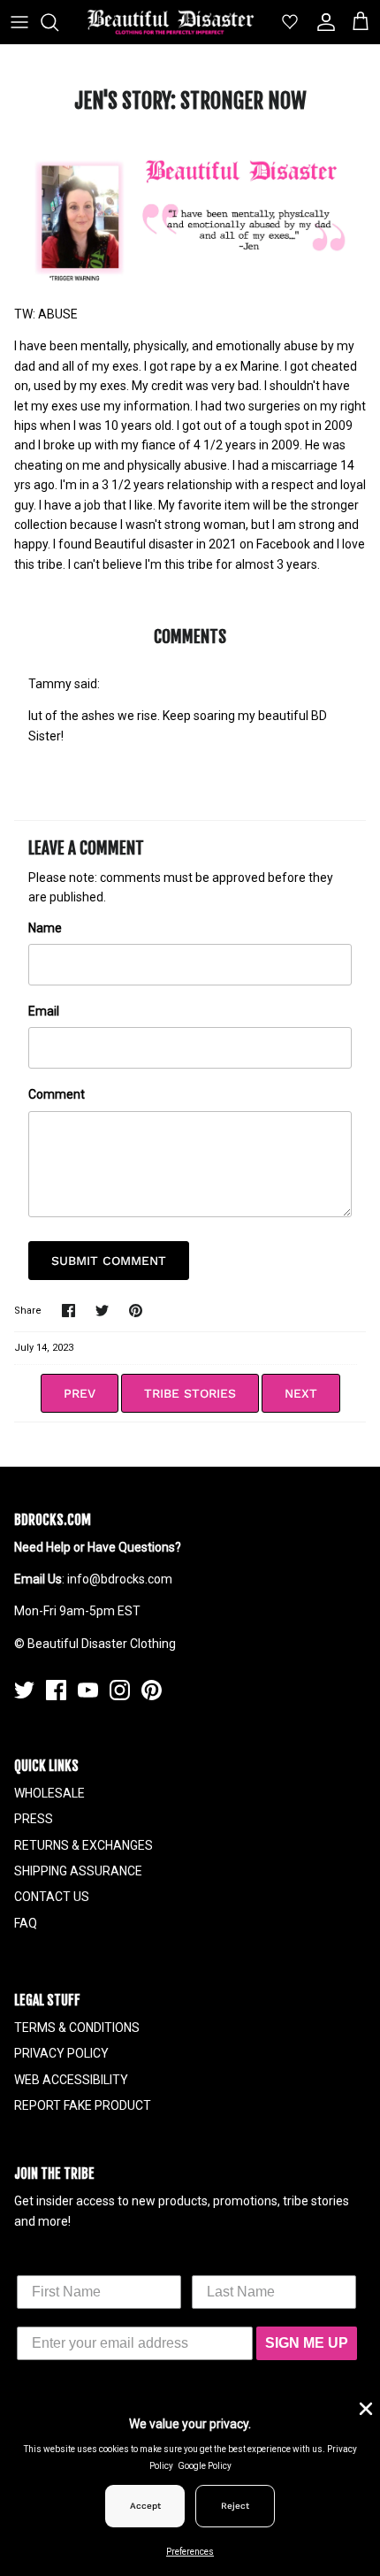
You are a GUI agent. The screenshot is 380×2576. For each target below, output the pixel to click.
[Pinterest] (152, 1690)
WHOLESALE (49, 1793)
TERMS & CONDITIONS (77, 2028)
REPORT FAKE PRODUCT (83, 2105)
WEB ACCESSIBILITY (71, 2080)
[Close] (364, 2407)
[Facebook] (56, 1690)
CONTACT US (52, 1897)
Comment (57, 1094)
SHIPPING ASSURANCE (78, 1871)
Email (44, 1011)
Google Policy (205, 2466)
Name (45, 928)
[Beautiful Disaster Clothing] (171, 22)
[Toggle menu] (19, 22)
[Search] (58, 22)
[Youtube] (88, 1690)
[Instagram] (120, 1690)
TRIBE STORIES (190, 1393)
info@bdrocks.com (120, 1579)
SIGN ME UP (307, 2343)
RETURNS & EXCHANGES (84, 1845)
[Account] (322, 22)
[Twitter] (24, 1690)
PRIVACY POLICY (61, 2053)
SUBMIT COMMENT (109, 1261)
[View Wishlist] (283, 22)
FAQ (26, 1923)
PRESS (34, 1819)
